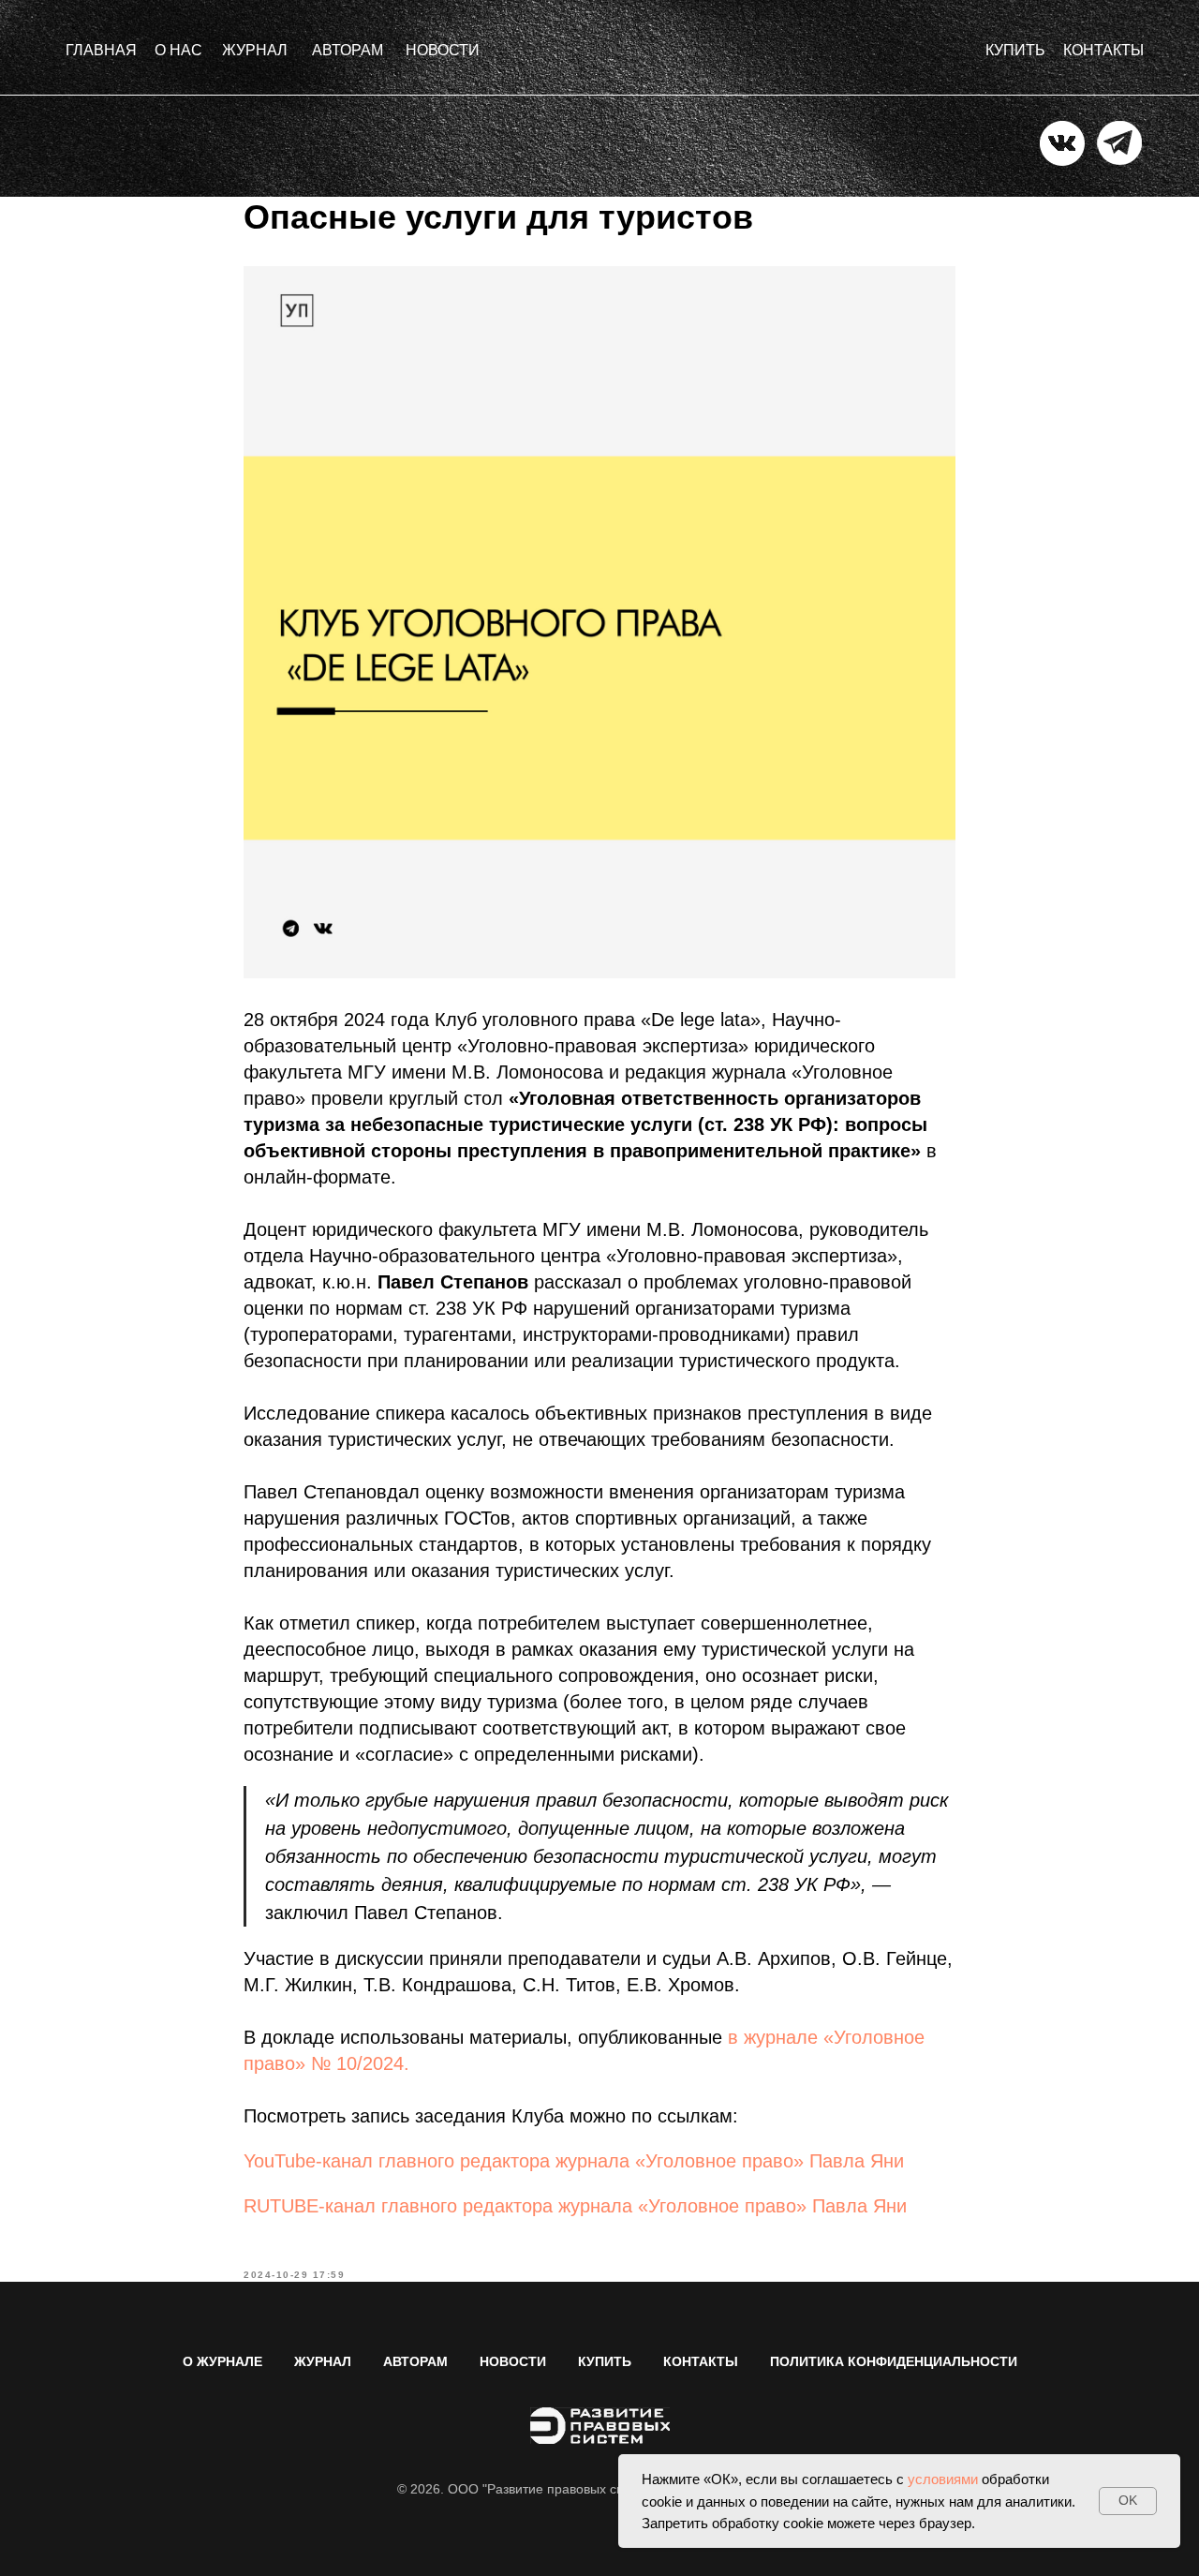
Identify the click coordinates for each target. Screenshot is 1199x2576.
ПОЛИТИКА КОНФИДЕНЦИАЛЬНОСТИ (894, 2361)
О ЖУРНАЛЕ (222, 2361)
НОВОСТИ (513, 2361)
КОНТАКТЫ (701, 2361)
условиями (943, 2479)
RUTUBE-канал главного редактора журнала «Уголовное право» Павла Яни (575, 2206)
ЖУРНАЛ (323, 2361)
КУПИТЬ (605, 2361)
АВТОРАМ (415, 2361)
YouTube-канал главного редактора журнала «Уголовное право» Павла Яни (574, 2161)
